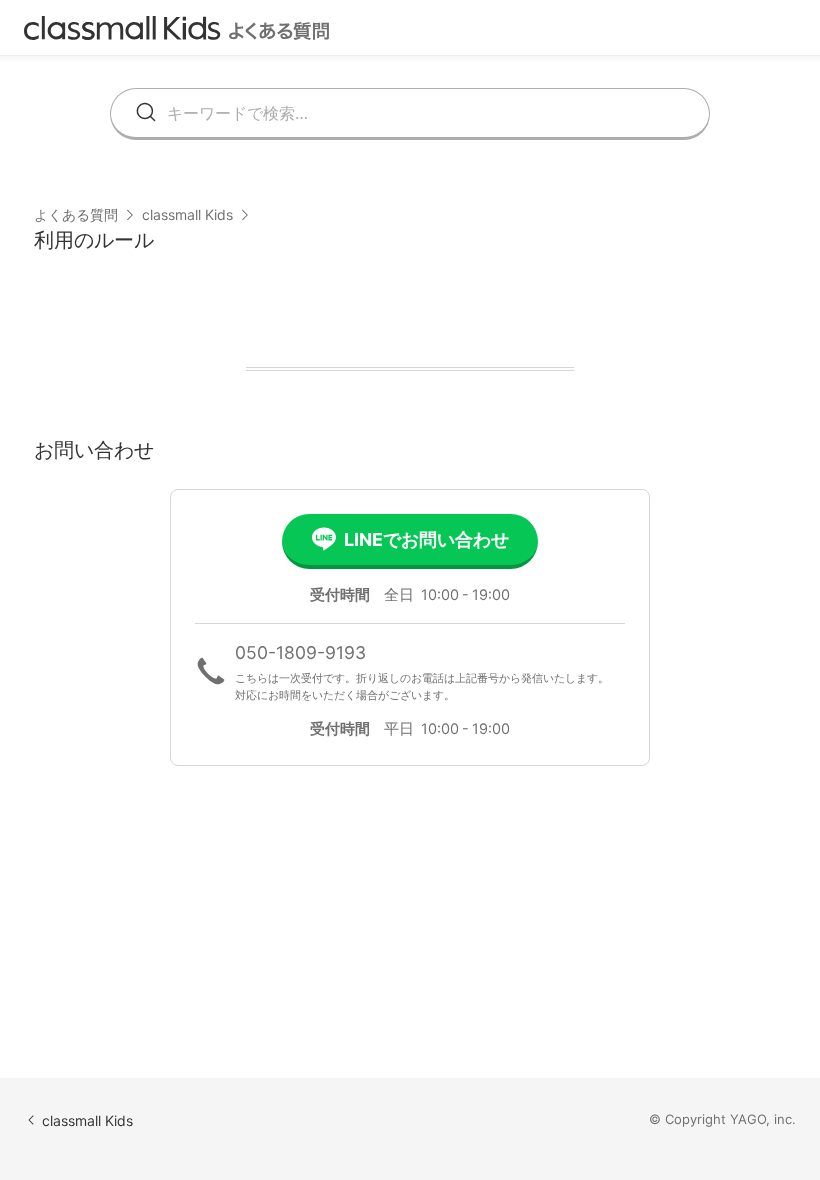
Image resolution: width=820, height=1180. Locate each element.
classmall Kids (187, 214)
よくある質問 (76, 214)
